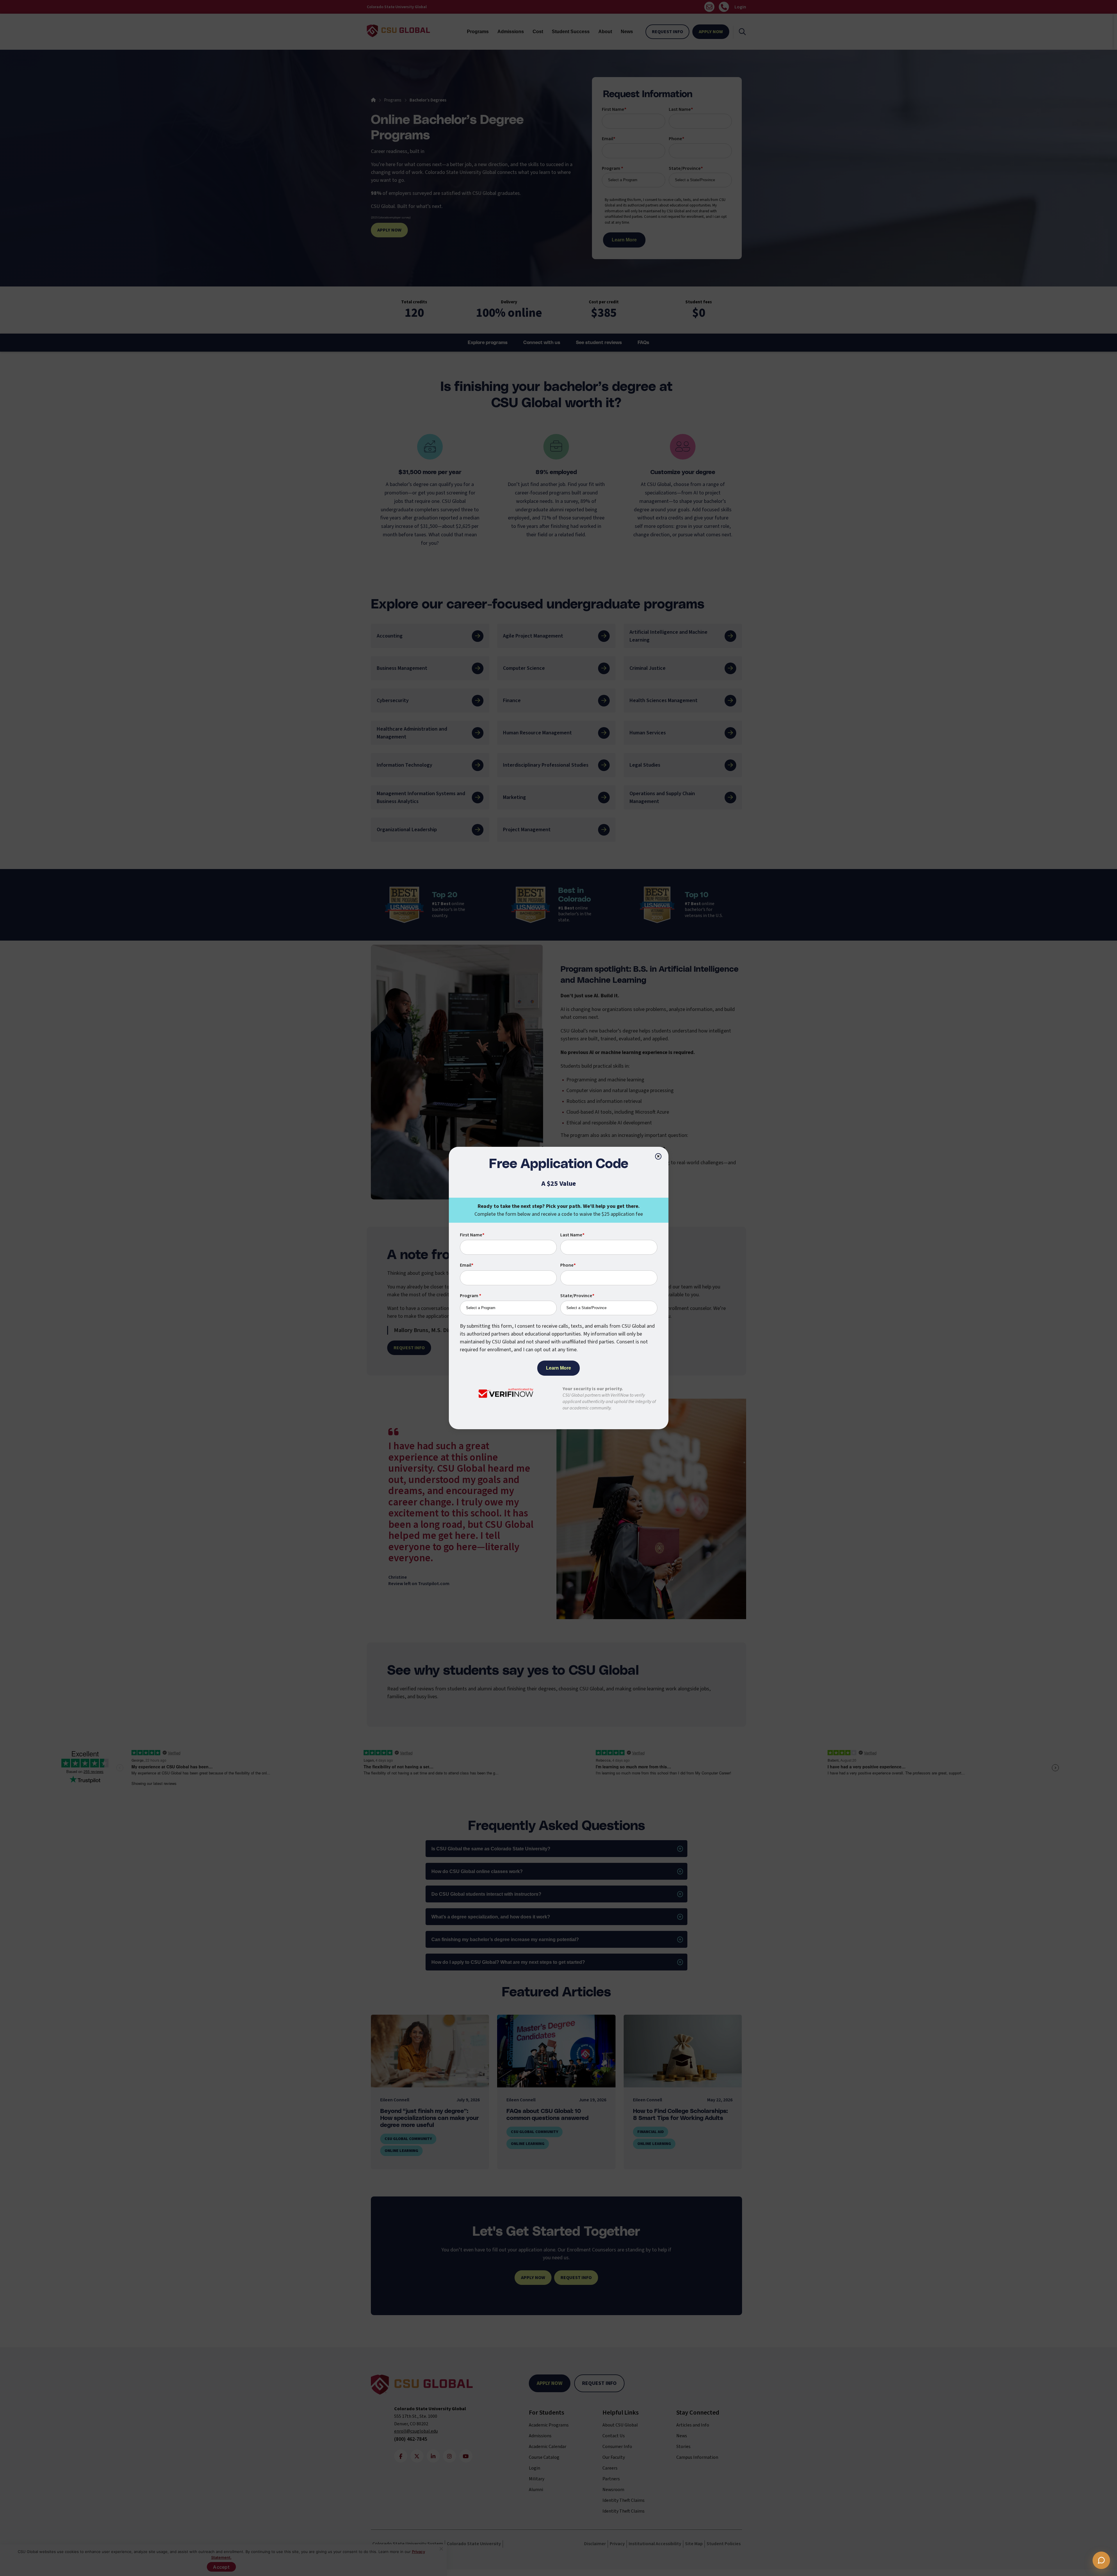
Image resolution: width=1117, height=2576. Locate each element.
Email (467, 1265)
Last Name (572, 1235)
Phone (568, 1265)
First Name (472, 1235)
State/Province (577, 1296)
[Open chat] (1101, 2560)
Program (471, 1296)
